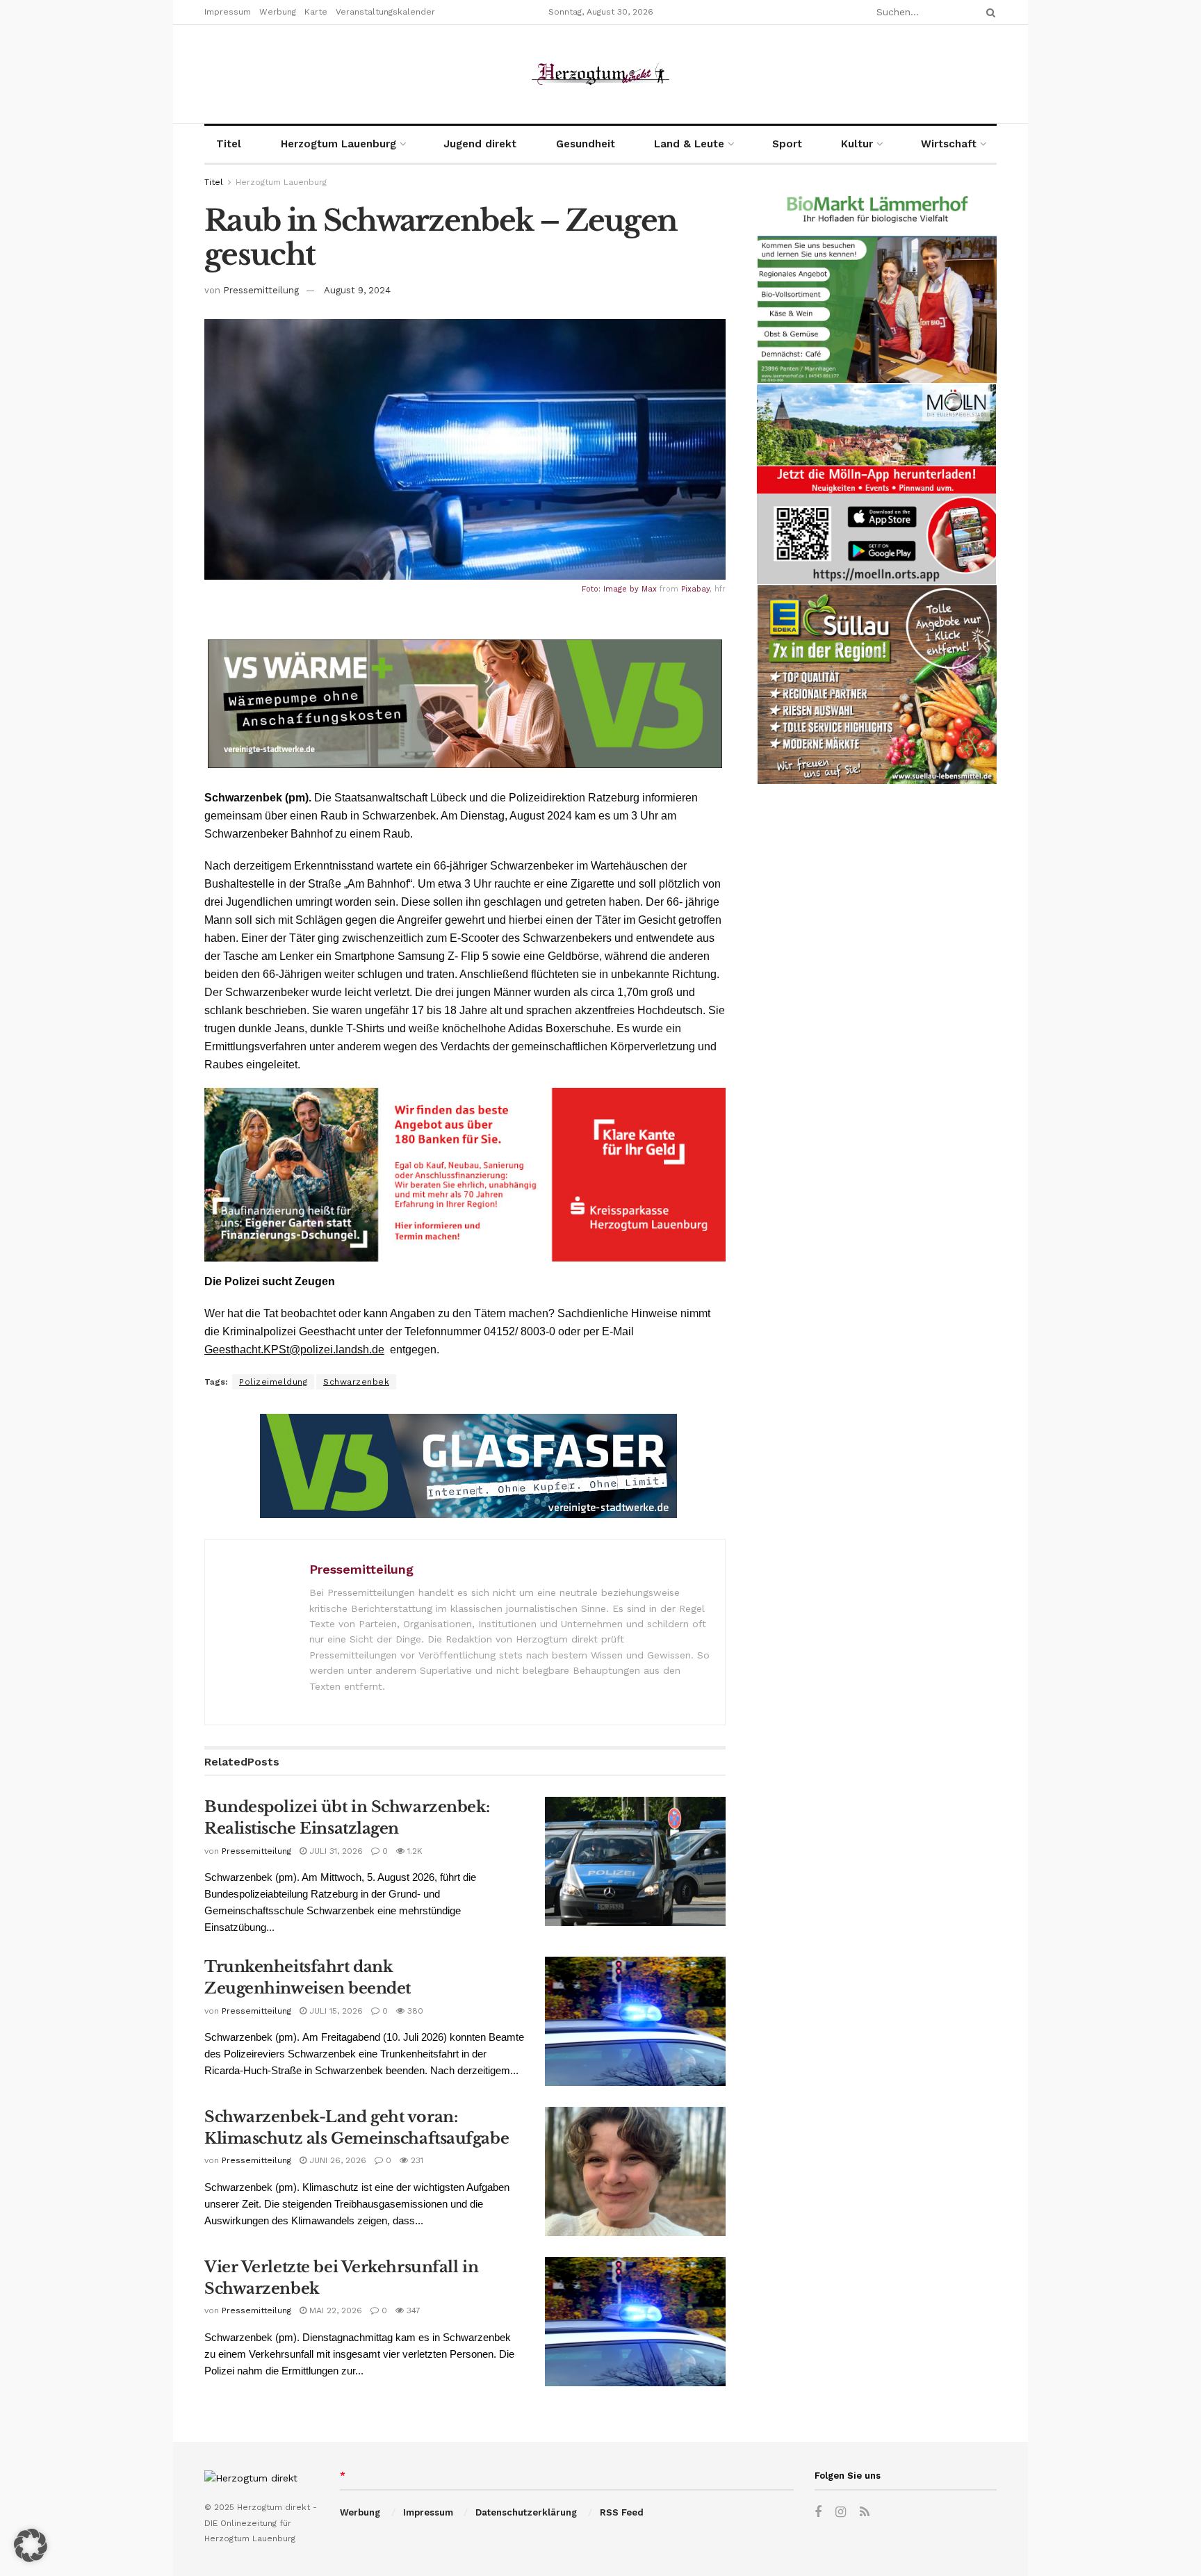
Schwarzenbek (356, 1382)
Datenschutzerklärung (526, 2512)
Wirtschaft (949, 144)
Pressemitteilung (261, 290)
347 (412, 2310)
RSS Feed (622, 2512)
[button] (31, 2545)
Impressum (228, 12)
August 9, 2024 (357, 290)
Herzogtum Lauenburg (338, 144)
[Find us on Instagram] (841, 2512)
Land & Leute (689, 144)
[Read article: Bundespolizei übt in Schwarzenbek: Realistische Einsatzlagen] (635, 1861)
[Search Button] (988, 12)
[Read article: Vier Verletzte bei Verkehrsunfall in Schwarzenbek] (635, 2322)
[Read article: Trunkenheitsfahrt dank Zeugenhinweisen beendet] (635, 2021)
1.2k (414, 1851)
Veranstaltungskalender (385, 12)
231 (416, 2160)
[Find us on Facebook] (818, 2512)
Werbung (278, 12)
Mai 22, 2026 (334, 2310)
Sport (787, 144)
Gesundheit (586, 144)
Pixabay (695, 589)
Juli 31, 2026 (335, 1851)
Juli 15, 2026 (335, 2011)
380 (414, 2011)
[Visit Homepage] (600, 74)
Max (649, 589)
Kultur (857, 144)
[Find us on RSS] (865, 2512)
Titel (229, 144)
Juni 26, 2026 (336, 2160)
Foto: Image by (612, 589)
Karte (316, 12)
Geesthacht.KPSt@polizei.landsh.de (294, 1350)
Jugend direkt (480, 144)
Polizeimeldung (273, 1382)
